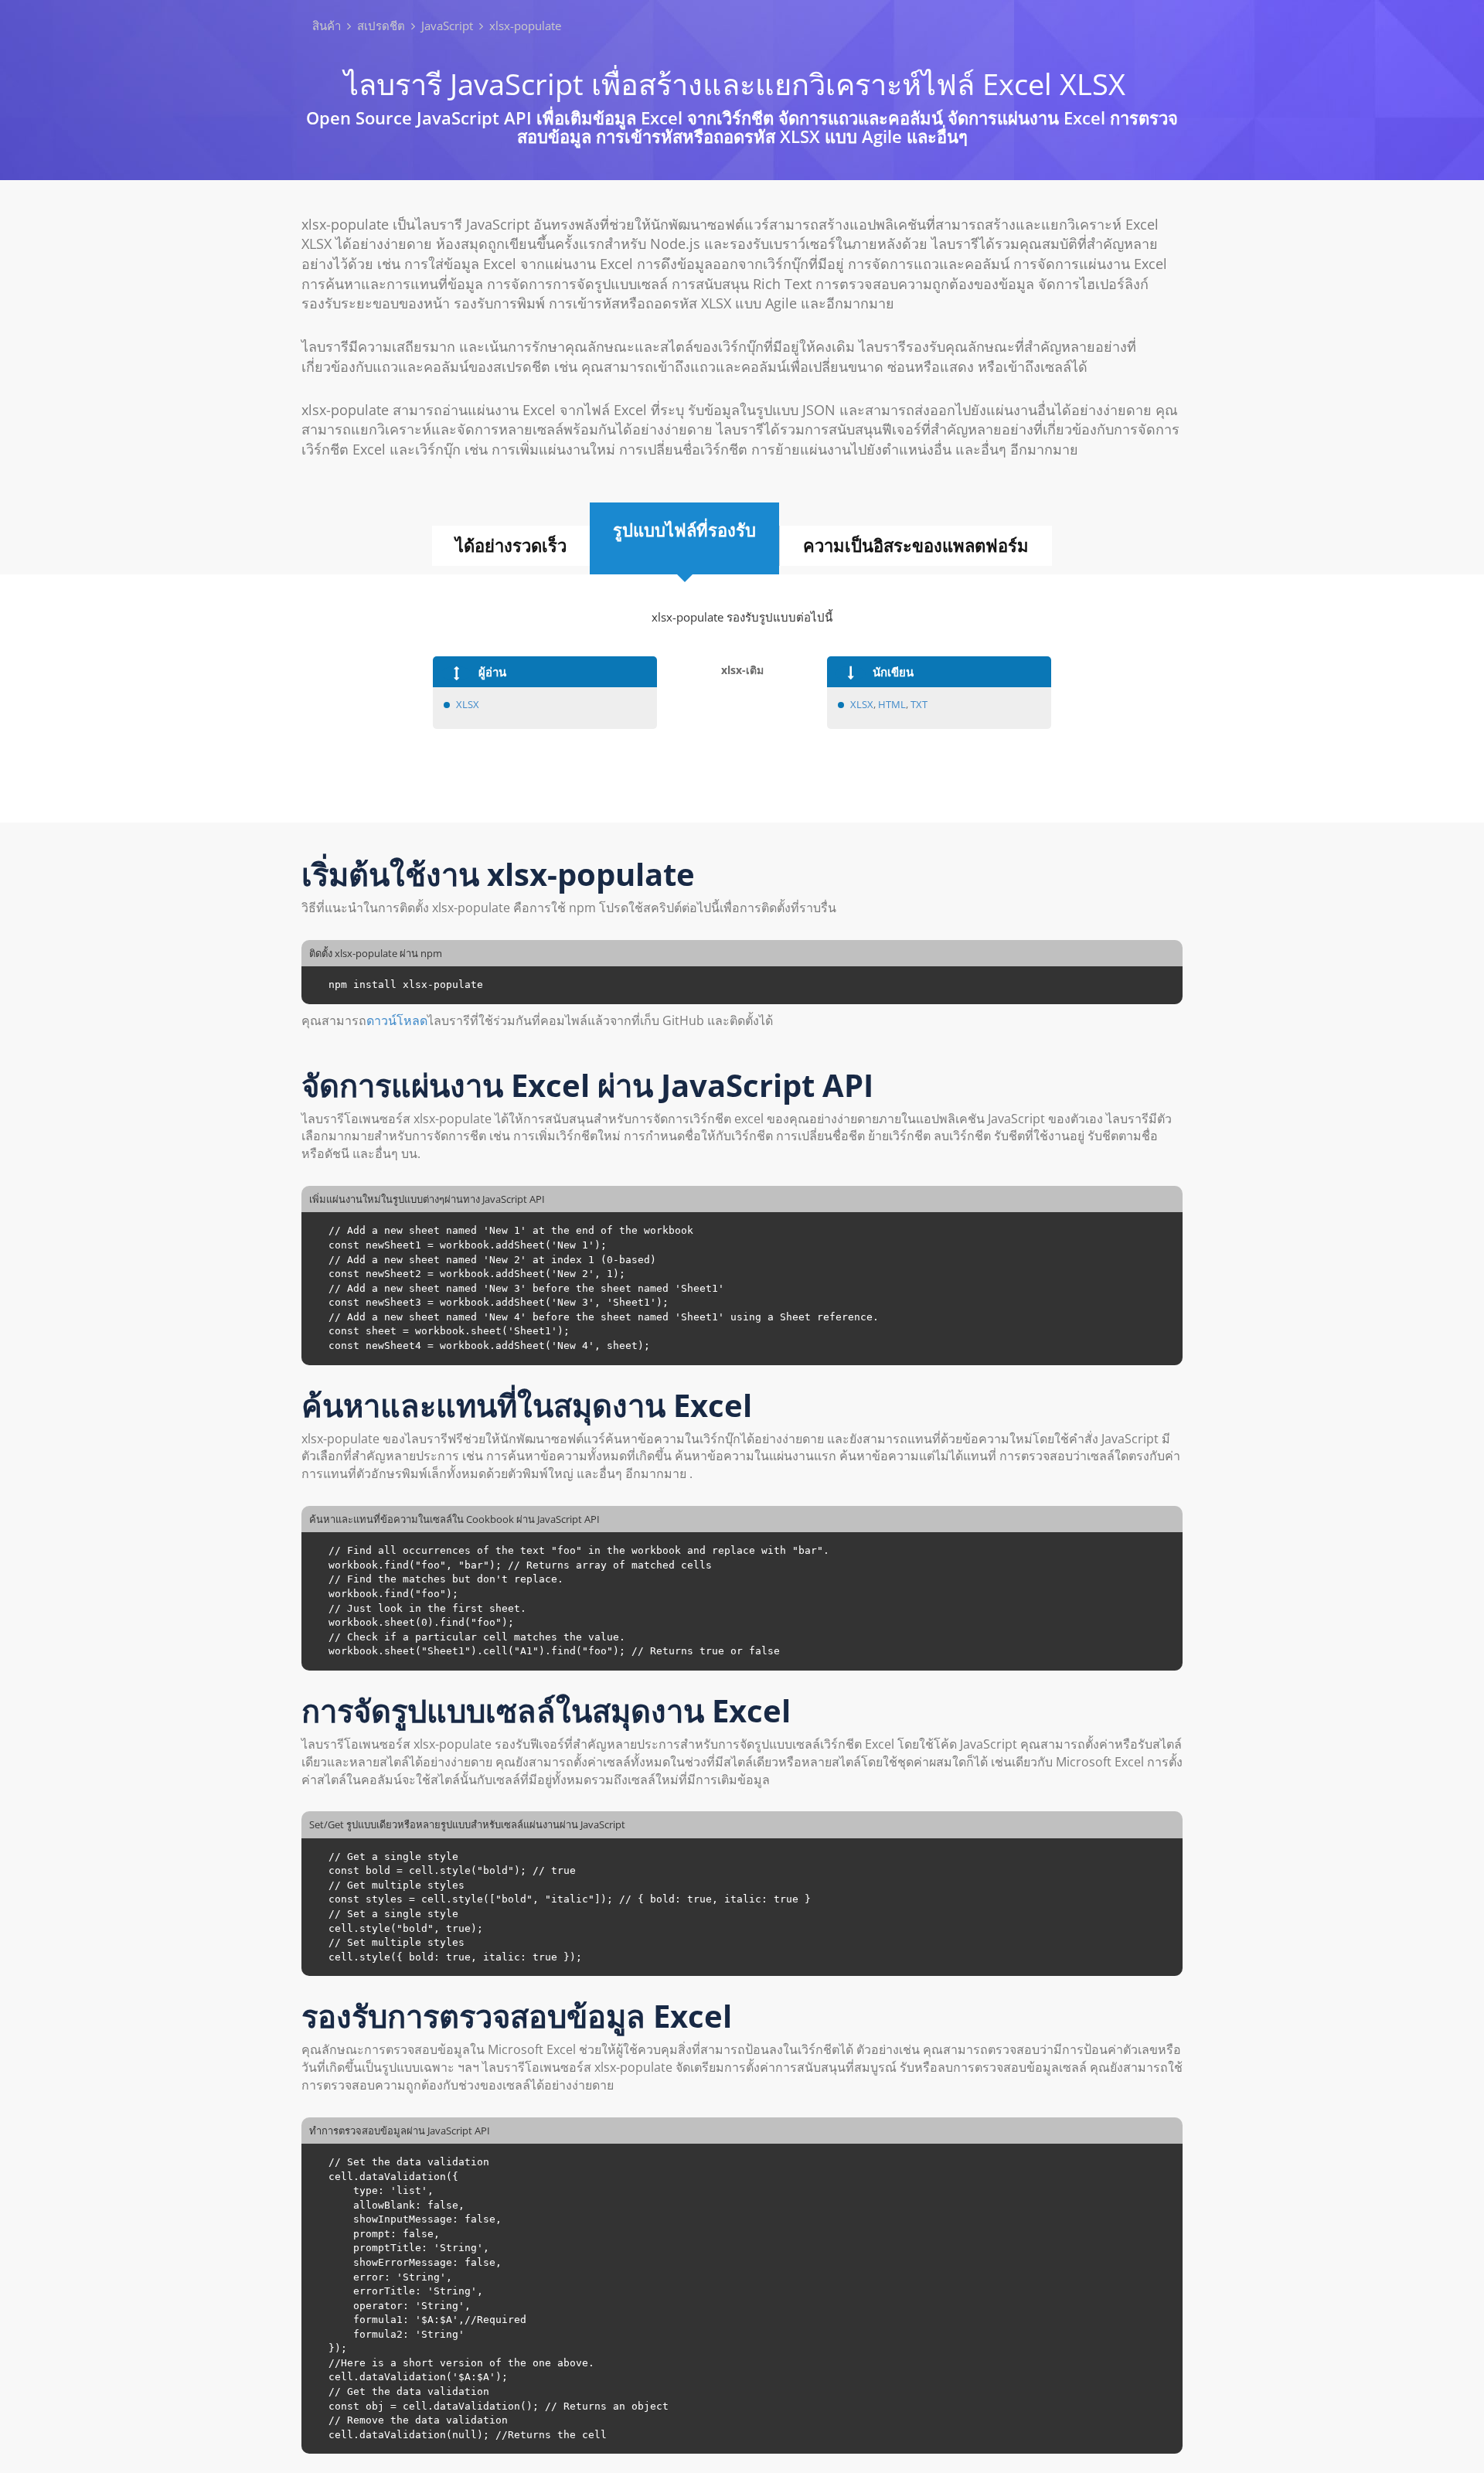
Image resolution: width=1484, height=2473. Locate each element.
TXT (919, 704)
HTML (892, 704)
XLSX (468, 704)
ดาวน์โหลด (397, 1020)
